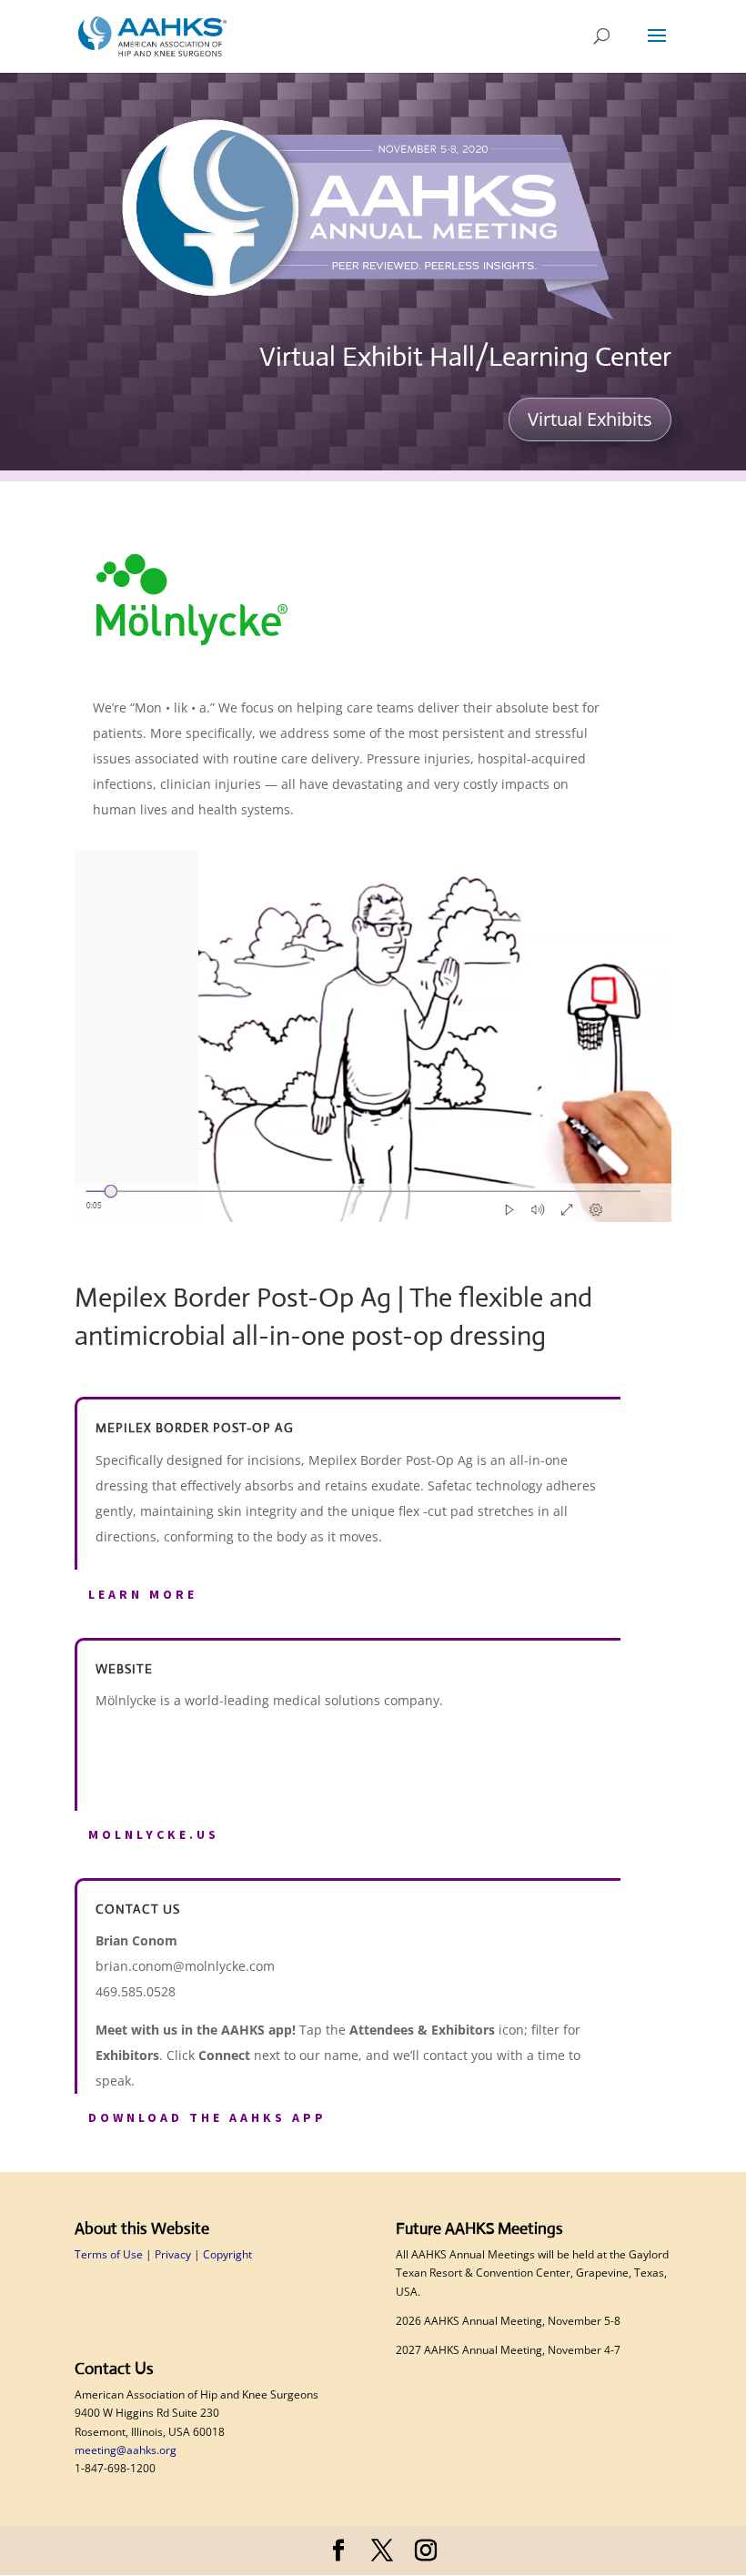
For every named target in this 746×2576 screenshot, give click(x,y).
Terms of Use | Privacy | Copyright (163, 2254)
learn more (143, 1594)
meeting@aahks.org (126, 2450)
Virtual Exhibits (590, 419)
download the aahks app (207, 2117)
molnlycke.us (154, 1834)
